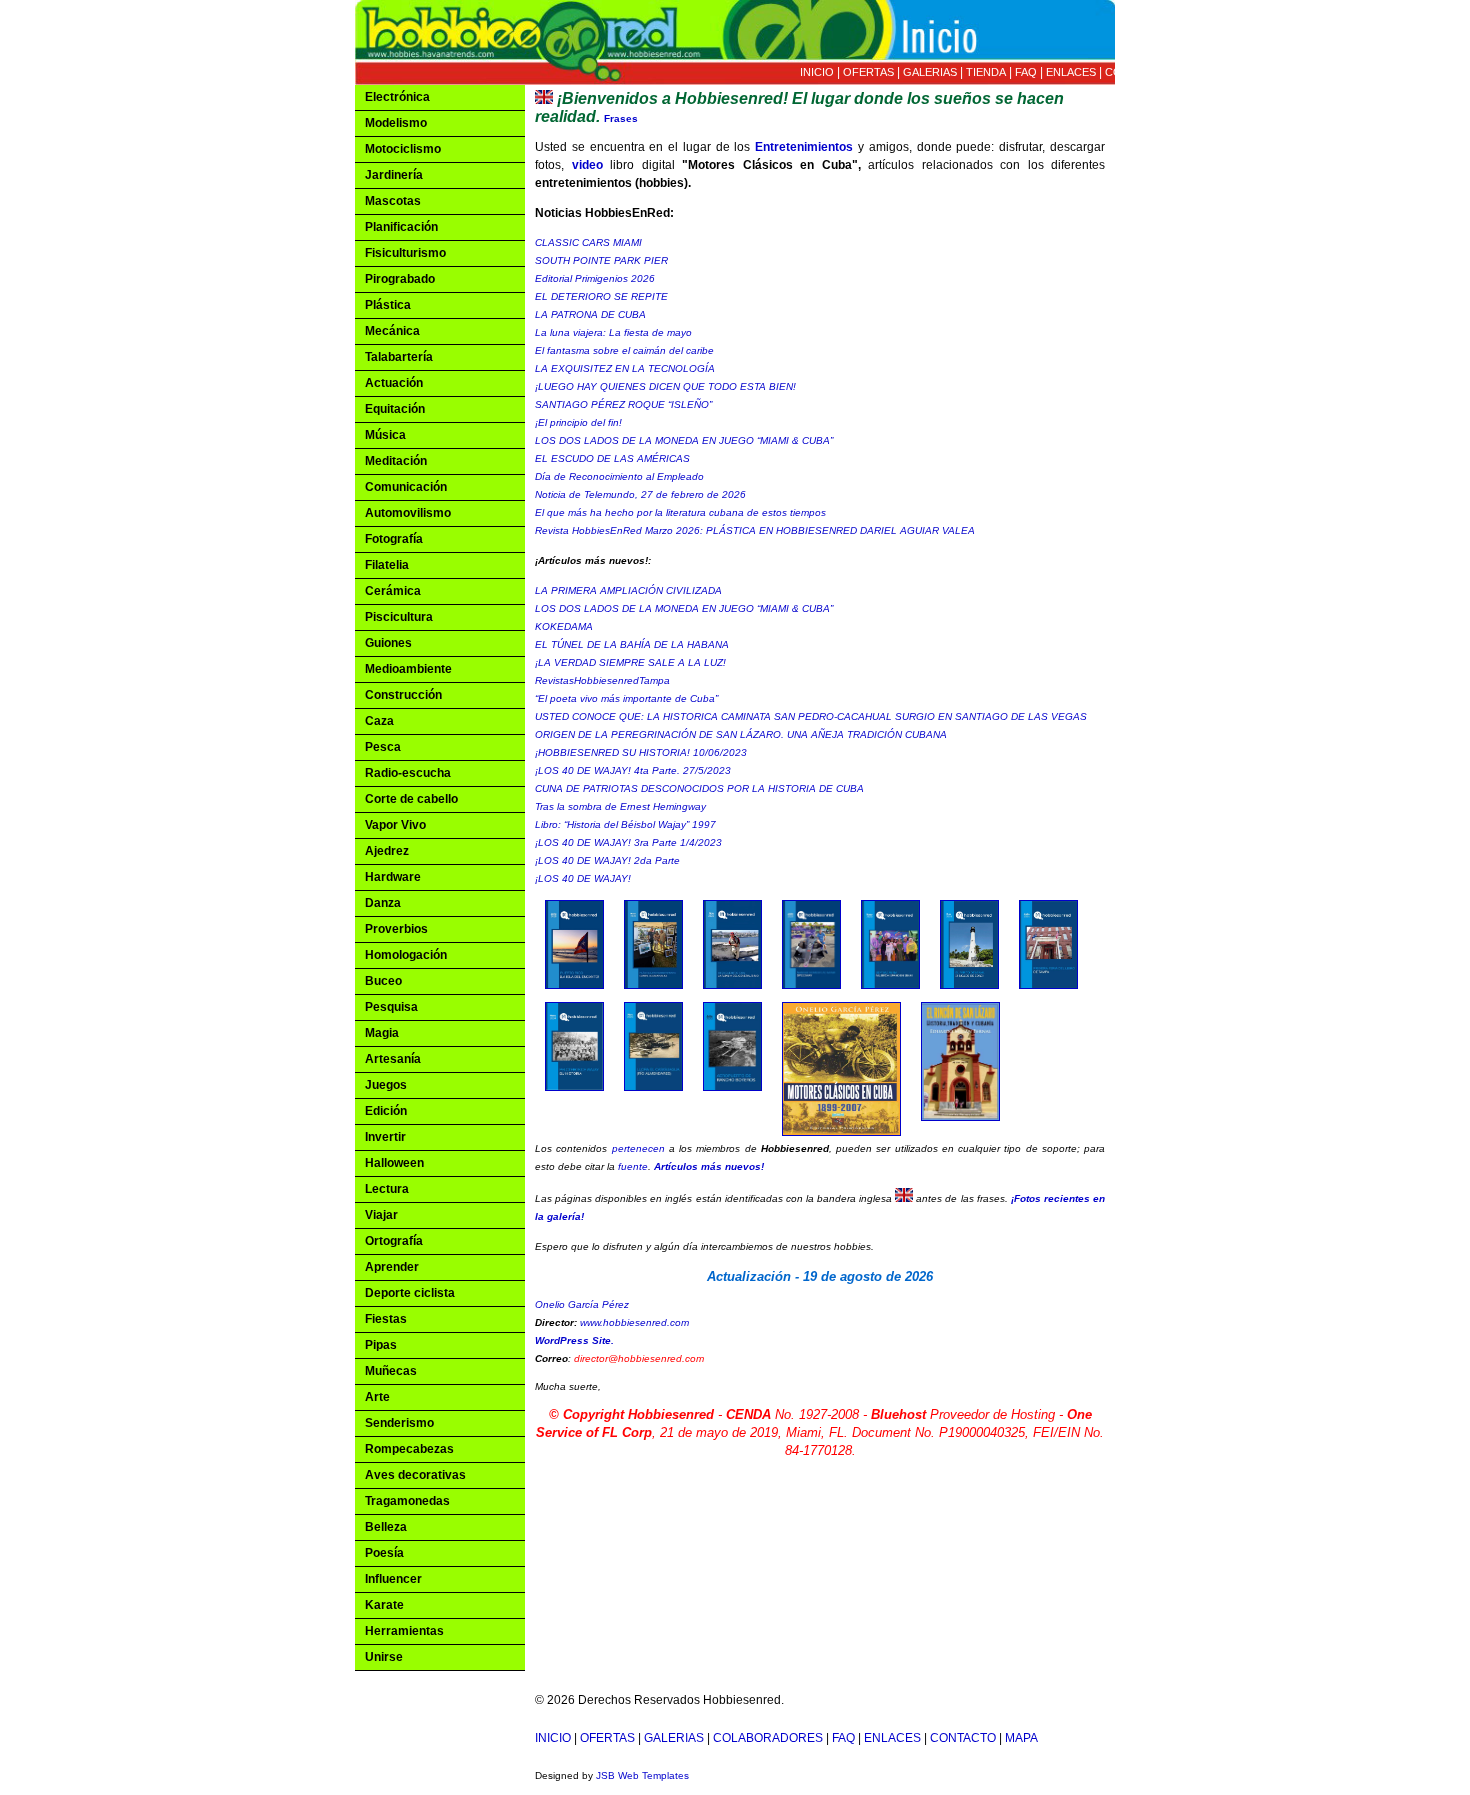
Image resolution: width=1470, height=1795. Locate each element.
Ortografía (394, 1241)
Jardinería (394, 175)
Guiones (388, 643)
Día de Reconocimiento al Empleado (619, 476)
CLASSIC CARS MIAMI (588, 242)
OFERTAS (868, 72)
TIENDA (986, 72)
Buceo (383, 981)
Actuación (394, 383)
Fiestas (386, 1319)
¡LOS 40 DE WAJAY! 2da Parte (607, 860)
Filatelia (387, 565)
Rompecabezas (409, 1449)
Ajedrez (387, 851)
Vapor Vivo (395, 825)
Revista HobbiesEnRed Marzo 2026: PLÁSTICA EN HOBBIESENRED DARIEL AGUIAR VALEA (755, 530)
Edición (386, 1111)
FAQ (1026, 72)
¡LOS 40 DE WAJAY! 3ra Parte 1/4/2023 (628, 842)
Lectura (387, 1189)
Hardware (393, 877)
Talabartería (399, 357)
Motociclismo (403, 149)
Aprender (392, 1267)
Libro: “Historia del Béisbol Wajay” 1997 (625, 824)
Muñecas (391, 1371)
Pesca (383, 747)
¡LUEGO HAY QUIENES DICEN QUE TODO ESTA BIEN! (665, 386)
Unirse (384, 1657)
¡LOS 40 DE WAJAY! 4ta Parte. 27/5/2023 (633, 770)
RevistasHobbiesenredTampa (602, 680)
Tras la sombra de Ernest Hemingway (620, 806)
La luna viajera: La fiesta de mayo (613, 332)
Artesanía (393, 1059)
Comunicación (406, 487)
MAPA (1190, 72)
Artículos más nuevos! (709, 1166)
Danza (383, 903)
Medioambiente (408, 669)
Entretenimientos (804, 147)
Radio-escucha (408, 773)
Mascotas (393, 201)
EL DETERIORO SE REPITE (601, 296)
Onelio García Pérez (582, 1304)
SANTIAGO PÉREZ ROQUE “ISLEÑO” (623, 404)
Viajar (381, 1215)
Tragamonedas (407, 1501)
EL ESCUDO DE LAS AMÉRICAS (612, 458)
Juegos (386, 1085)
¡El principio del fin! (578, 422)
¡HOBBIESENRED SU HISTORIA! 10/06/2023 (641, 752)
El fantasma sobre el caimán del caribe (624, 350)
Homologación (406, 955)
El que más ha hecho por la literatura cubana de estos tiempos (680, 512)
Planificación (401, 227)
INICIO (817, 72)
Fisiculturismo (405, 253)
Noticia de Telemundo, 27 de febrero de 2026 (640, 494)
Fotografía (394, 539)
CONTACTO (1136, 72)
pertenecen (638, 1148)
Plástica (388, 305)
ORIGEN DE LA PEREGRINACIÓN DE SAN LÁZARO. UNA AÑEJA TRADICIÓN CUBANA (741, 734)
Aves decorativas (415, 1475)
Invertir (385, 1137)
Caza (379, 721)
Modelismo (396, 123)
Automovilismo (408, 513)
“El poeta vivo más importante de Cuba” (626, 698)
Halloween (394, 1163)
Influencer (393, 1579)
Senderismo (399, 1423)
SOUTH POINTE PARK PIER (601, 260)
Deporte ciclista (410, 1293)
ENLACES (1071, 72)
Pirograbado (400, 279)
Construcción (403, 695)
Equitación (395, 409)
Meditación (396, 461)
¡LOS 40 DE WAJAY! (583, 878)
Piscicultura (399, 617)
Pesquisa (391, 1007)
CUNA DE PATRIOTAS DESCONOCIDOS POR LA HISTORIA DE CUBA (699, 788)
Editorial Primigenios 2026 (595, 278)
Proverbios (396, 929)
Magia (382, 1033)
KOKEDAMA (564, 626)
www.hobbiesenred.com (634, 1322)
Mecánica (392, 331)
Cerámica (393, 591)
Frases (621, 118)
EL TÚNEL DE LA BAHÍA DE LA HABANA (632, 644)
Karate (384, 1605)
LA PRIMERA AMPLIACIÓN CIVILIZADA (628, 590)
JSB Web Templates (642, 1775)
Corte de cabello (411, 799)
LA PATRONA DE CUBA (590, 314)
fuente (633, 1166)
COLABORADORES (768, 1738)
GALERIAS (930, 72)
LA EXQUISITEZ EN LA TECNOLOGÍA (625, 368)
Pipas (381, 1345)
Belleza (386, 1527)
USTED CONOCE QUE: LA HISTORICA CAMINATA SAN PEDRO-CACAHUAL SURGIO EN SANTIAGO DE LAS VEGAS (811, 716)
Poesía (384, 1553)
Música (385, 435)
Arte (377, 1397)
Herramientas (404, 1631)
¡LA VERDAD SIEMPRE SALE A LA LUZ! (630, 662)
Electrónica (397, 97)
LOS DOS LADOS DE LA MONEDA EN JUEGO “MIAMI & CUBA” (684, 440)
